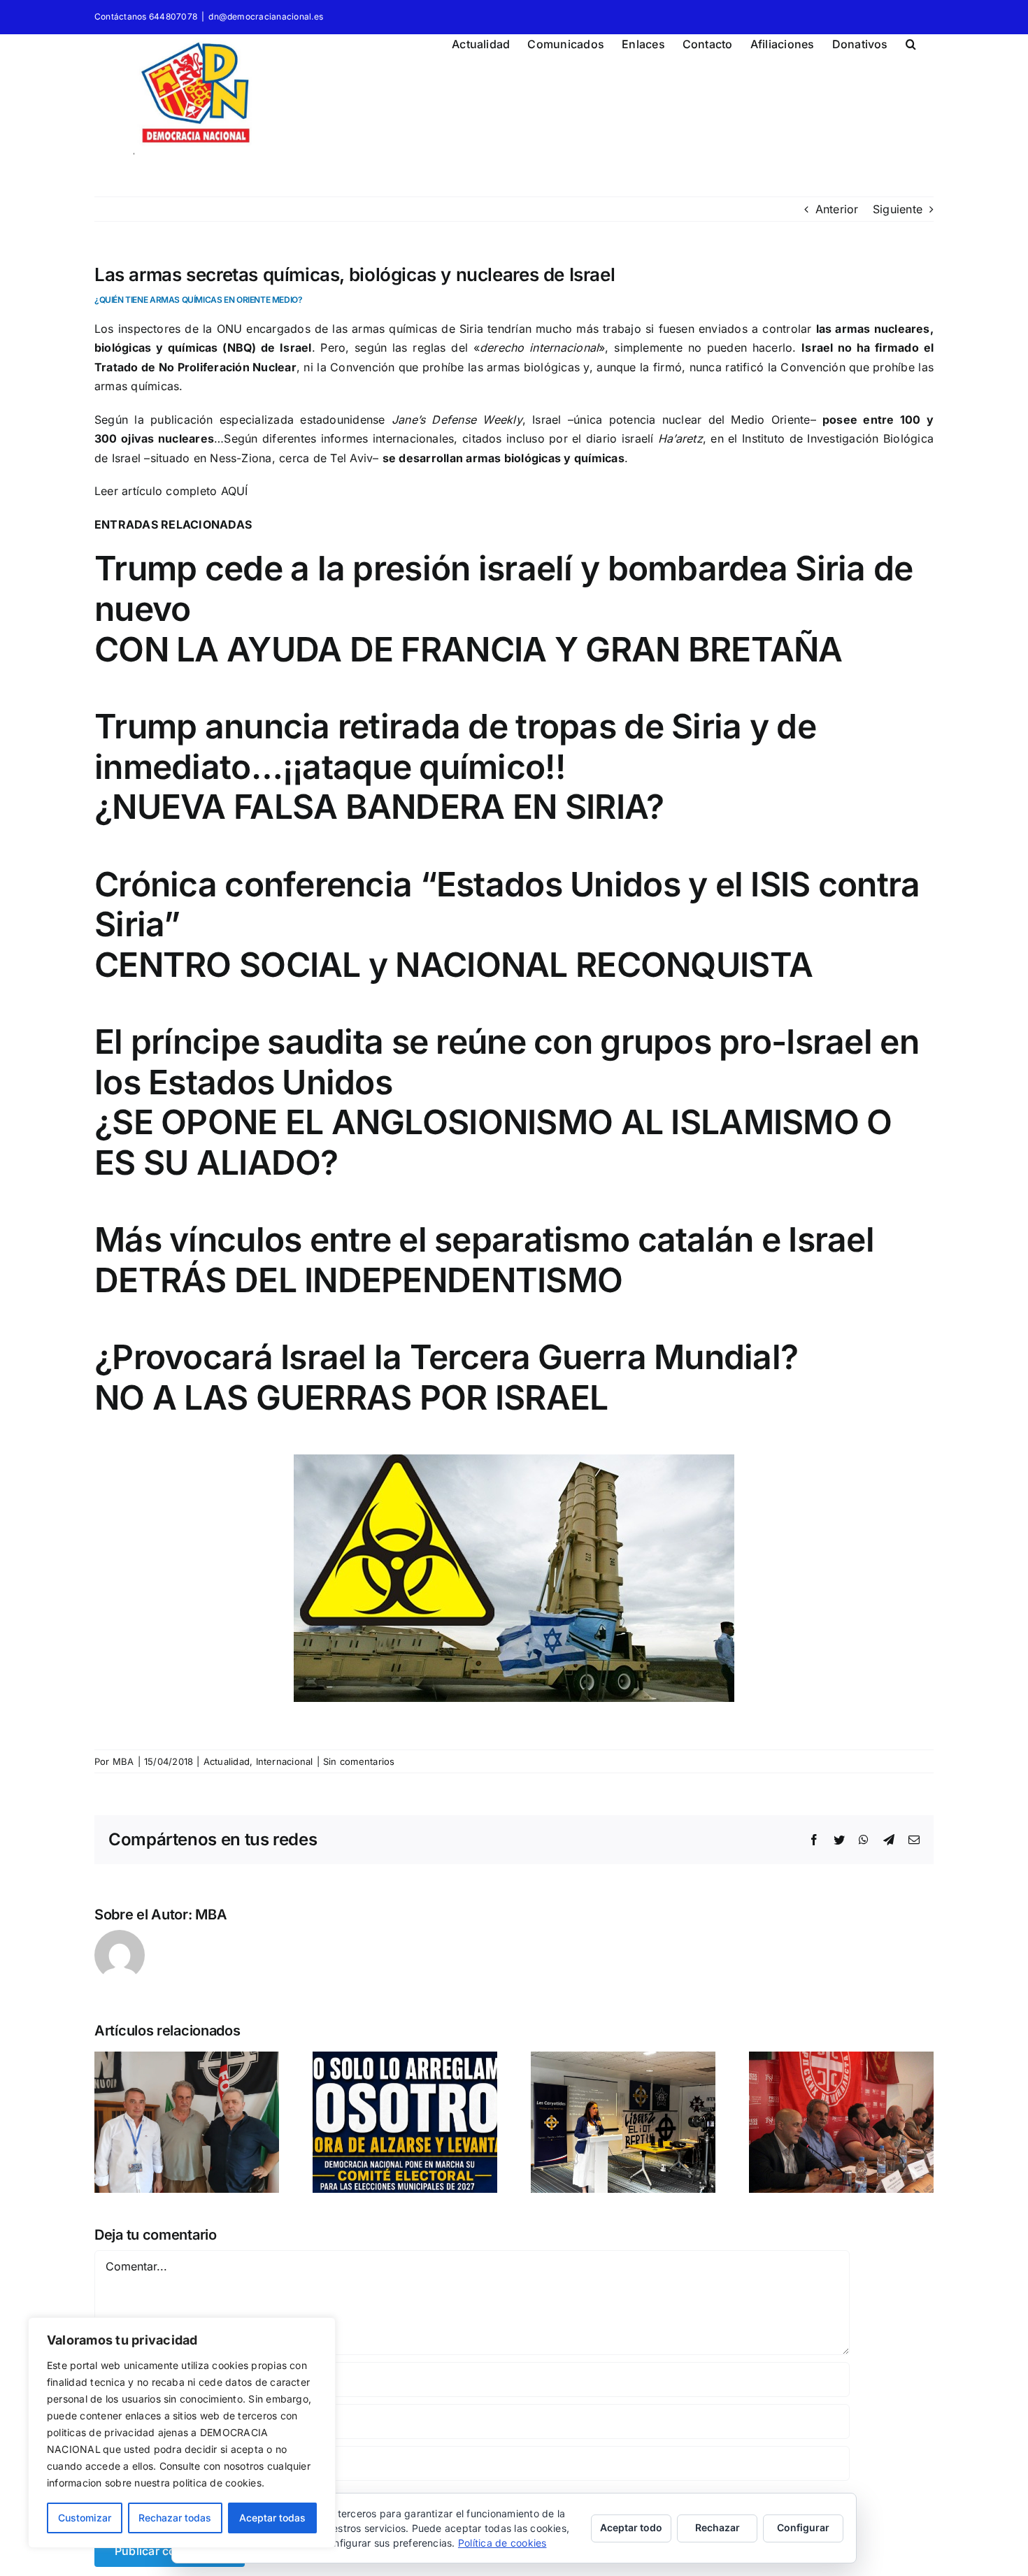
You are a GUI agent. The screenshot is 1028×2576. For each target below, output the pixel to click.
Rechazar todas (175, 2518)
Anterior (837, 209)
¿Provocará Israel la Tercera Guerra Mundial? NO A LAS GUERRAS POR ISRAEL (446, 1377)
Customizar (85, 2518)
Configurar (803, 2527)
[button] (911, 42)
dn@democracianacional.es (266, 16)
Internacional (285, 1761)
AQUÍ (235, 491)
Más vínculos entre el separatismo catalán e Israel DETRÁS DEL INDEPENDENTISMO (484, 1260)
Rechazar (718, 2527)
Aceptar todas (272, 2518)
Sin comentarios (359, 1761)
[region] (182, 2433)
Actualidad (227, 1761)
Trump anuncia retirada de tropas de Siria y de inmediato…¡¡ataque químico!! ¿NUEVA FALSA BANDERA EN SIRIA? (455, 766)
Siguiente (898, 209)
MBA (123, 1761)
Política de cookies (502, 2543)
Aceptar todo (631, 2527)
